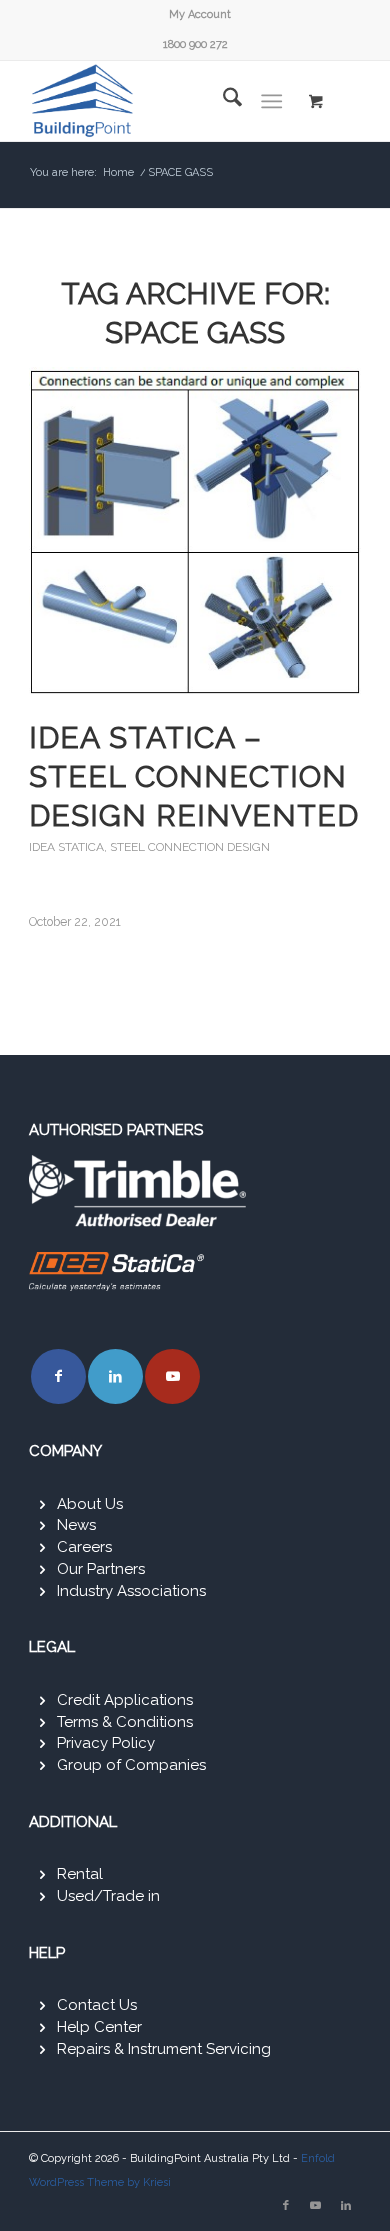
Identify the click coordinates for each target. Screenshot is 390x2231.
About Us (90, 1504)
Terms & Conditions (125, 1722)
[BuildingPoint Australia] (161, 101)
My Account (200, 14)
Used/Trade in (108, 1896)
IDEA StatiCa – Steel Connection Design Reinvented (194, 776)
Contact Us (97, 2005)
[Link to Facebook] (58, 1376)
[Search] (222, 101)
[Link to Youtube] (172, 1376)
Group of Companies (131, 1765)
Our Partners (101, 1569)
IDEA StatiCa (66, 847)
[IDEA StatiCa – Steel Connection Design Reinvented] (195, 532)
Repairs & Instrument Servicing (164, 2049)
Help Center (99, 2027)
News (76, 1525)
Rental (80, 1874)
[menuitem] (200, 15)
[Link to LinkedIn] (115, 1376)
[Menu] (271, 101)
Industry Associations (131, 1591)
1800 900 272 (195, 44)
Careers (84, 1547)
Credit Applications (125, 1700)
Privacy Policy (106, 1743)
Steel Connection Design (190, 847)
